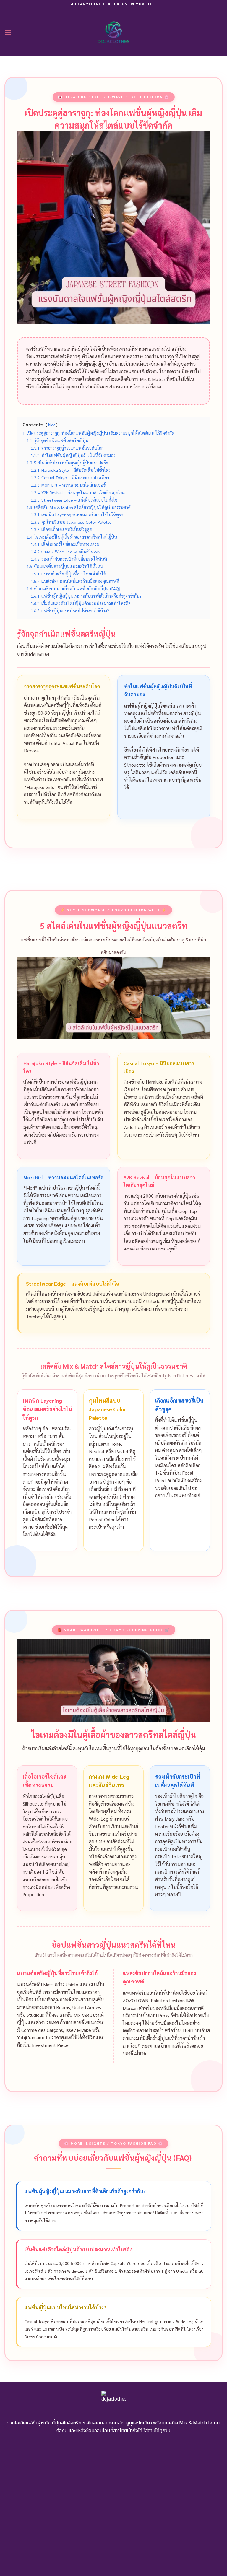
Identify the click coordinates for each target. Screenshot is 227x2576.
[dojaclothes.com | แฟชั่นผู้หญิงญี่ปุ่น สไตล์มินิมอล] (114, 32)
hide (52, 425)
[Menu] (8, 32)
